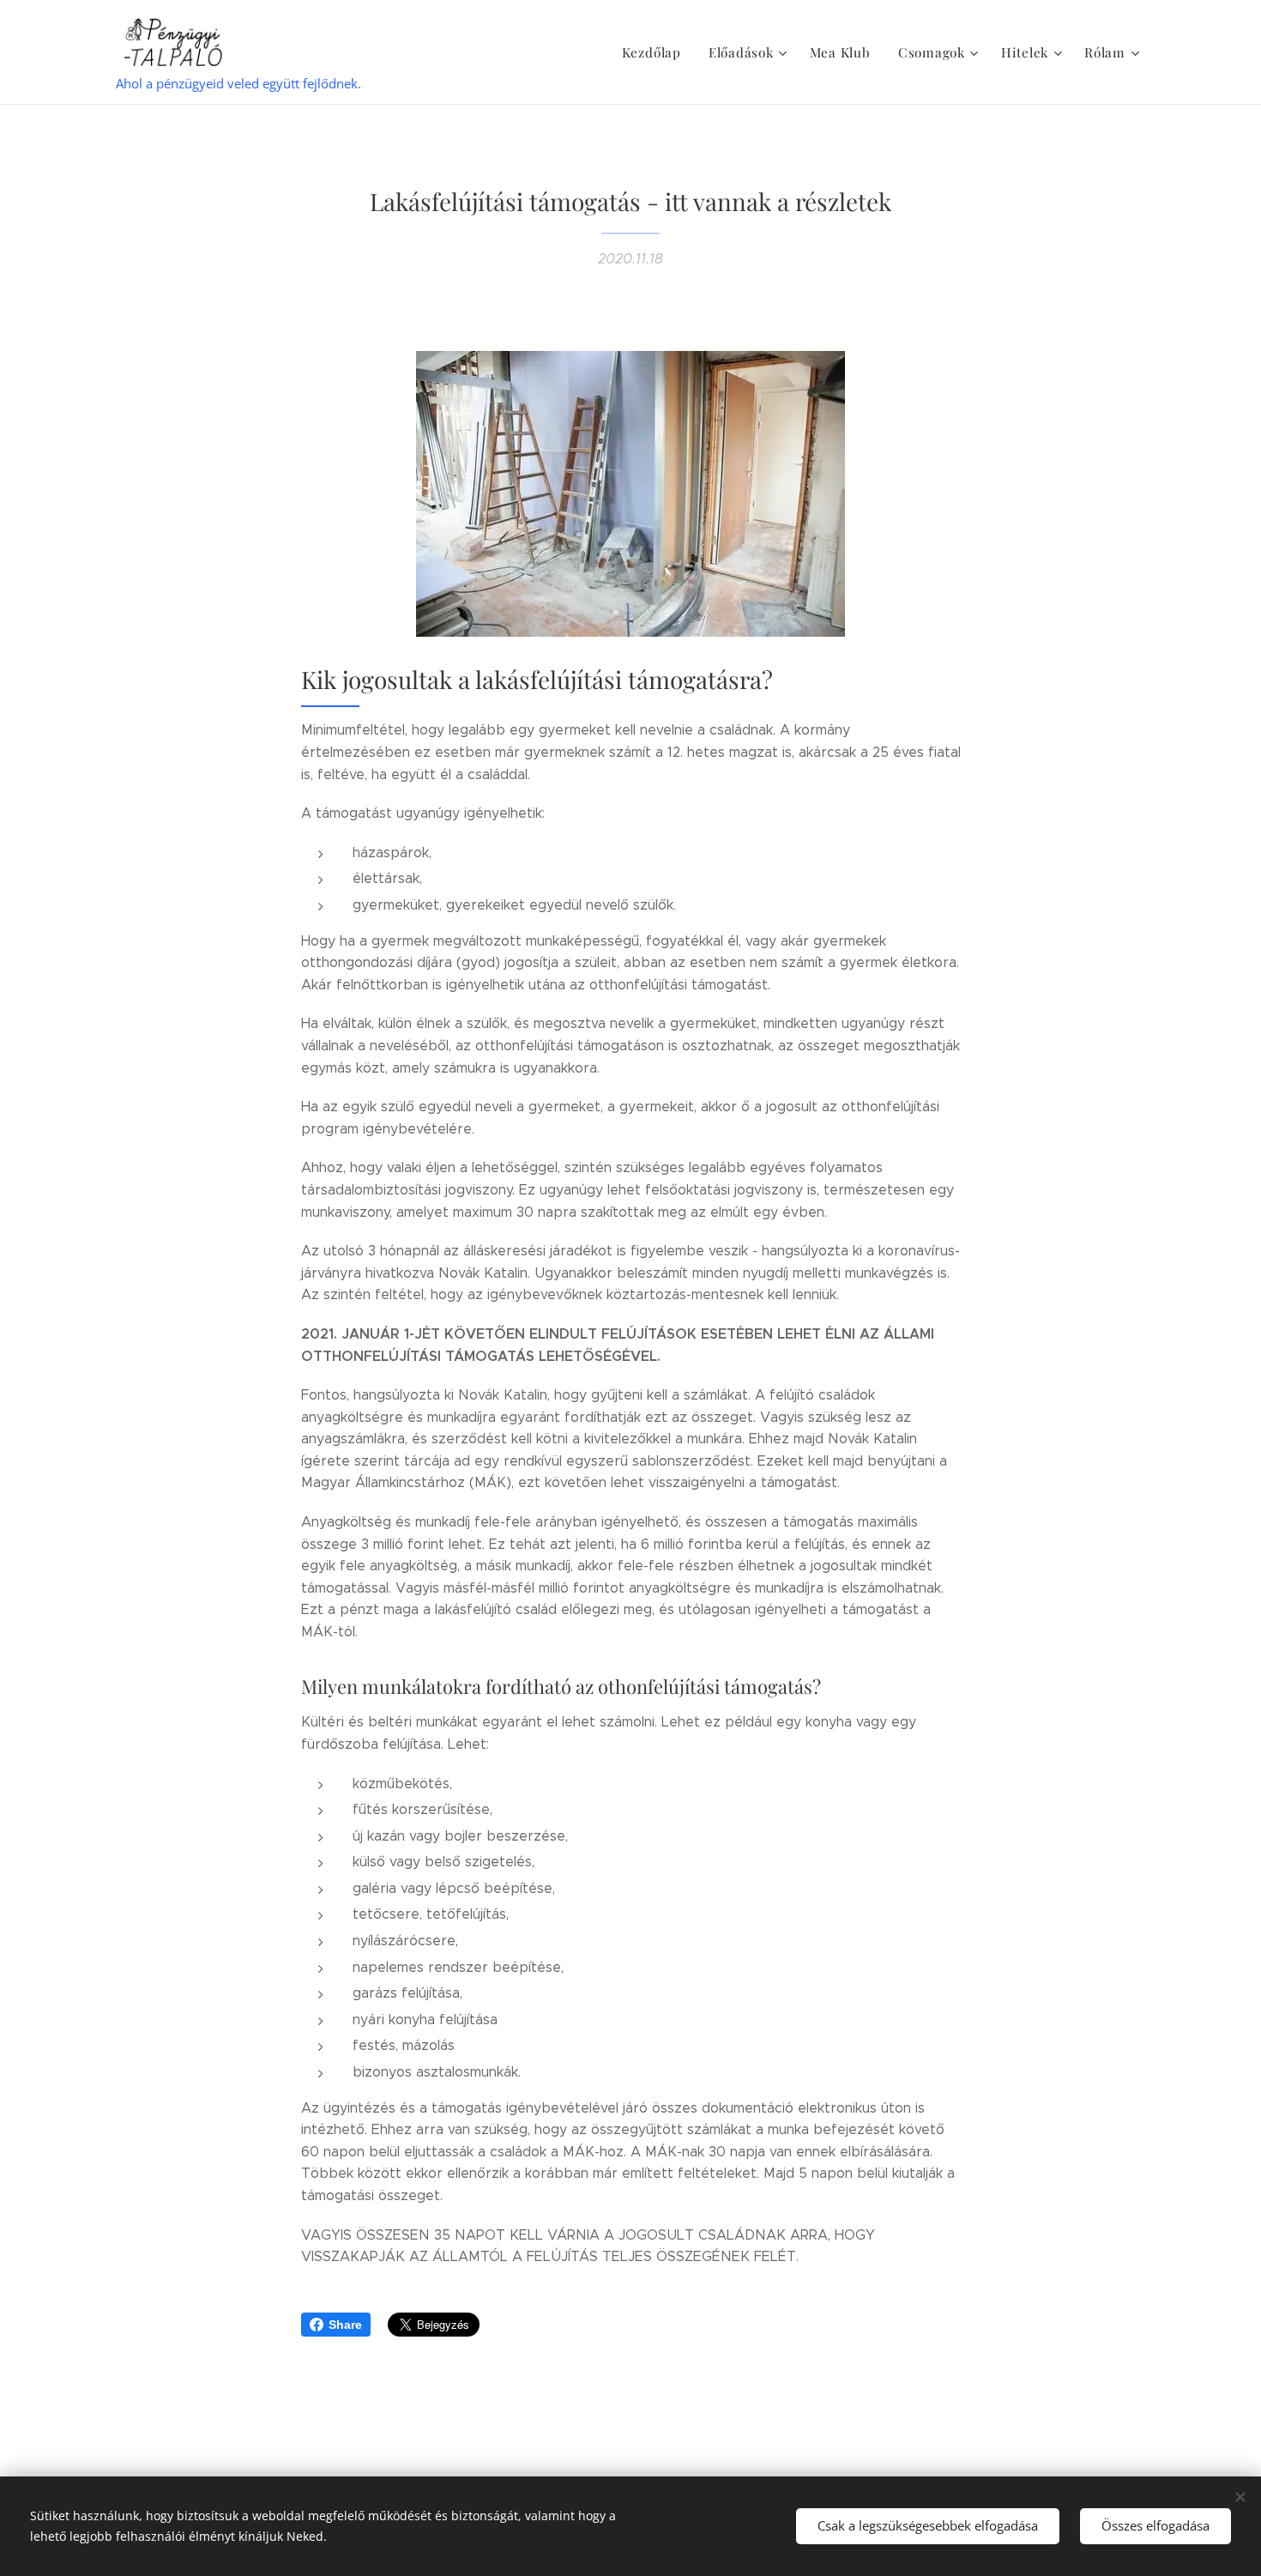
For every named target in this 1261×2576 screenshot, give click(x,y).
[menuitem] (656, 52)
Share (345, 2325)
